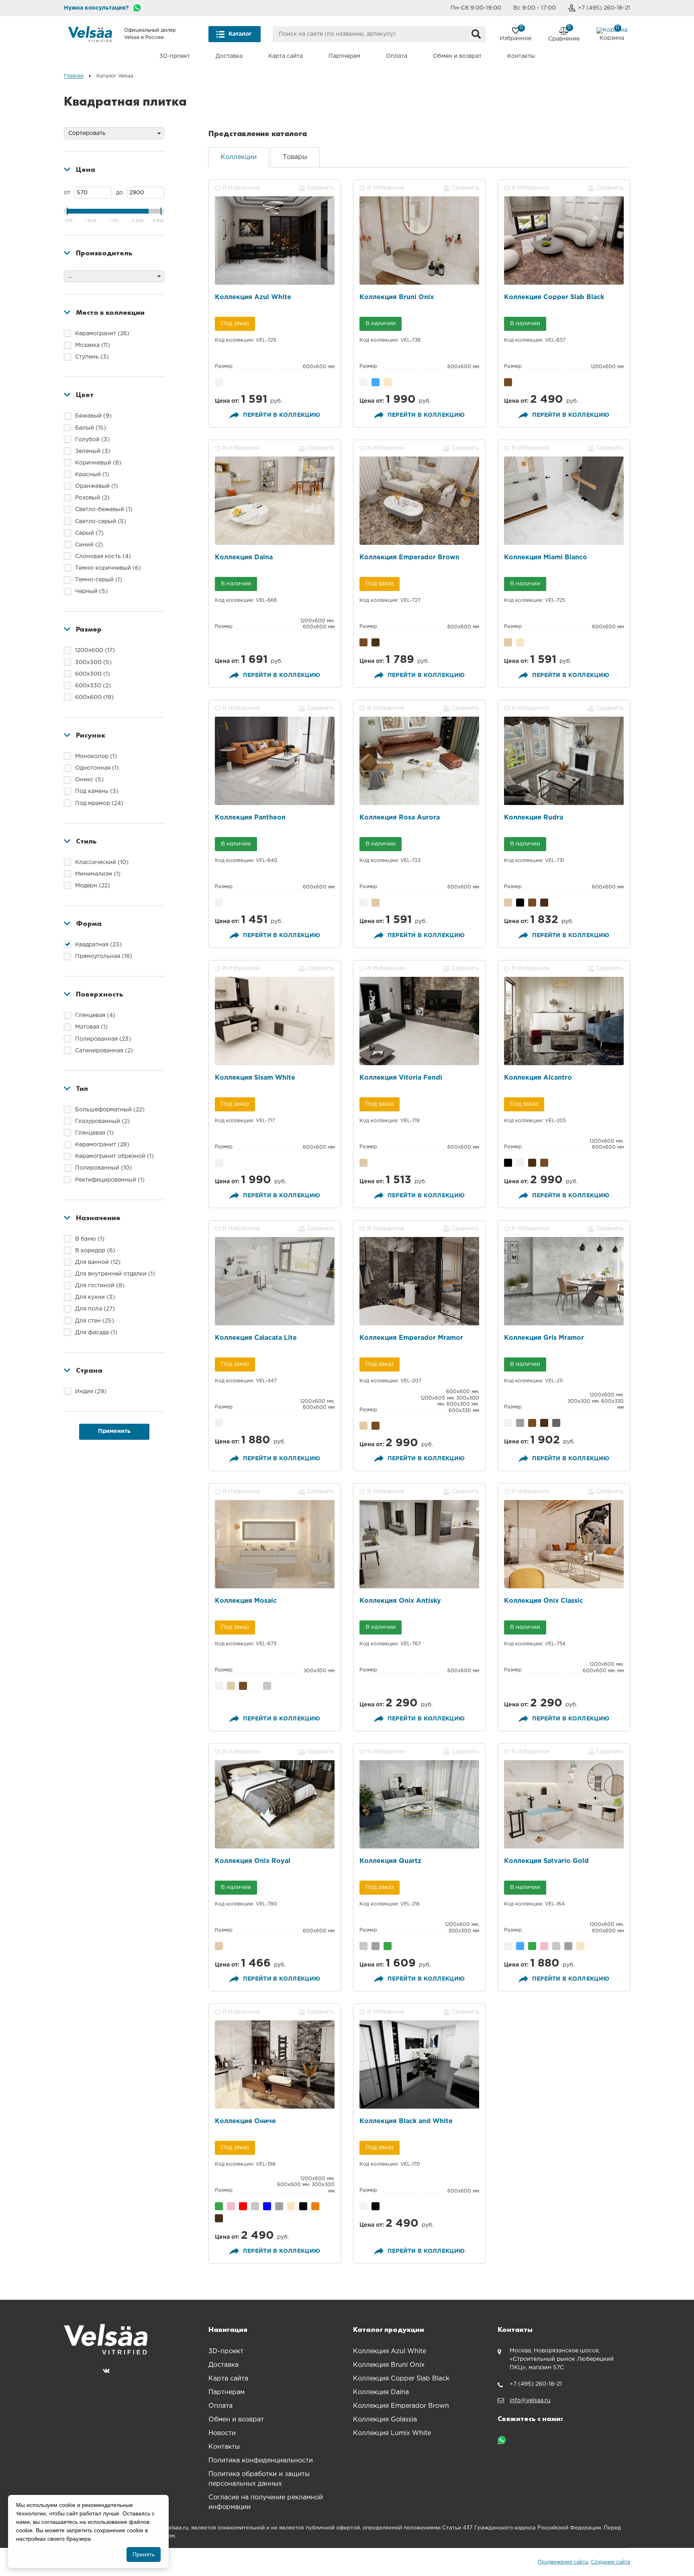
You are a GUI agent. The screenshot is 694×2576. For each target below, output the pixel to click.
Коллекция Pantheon (250, 818)
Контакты (521, 56)
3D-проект (175, 56)
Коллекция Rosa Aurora (400, 818)
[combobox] (379, 34)
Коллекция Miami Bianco (546, 557)
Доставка (229, 56)
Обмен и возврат (457, 56)
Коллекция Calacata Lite (256, 1338)
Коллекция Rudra (534, 818)
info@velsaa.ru (530, 2401)
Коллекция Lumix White (392, 2433)
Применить (114, 1431)
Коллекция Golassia (385, 2420)
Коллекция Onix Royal (253, 1861)
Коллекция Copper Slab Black (554, 297)
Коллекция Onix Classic (544, 1601)
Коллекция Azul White (253, 297)
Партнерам (344, 56)
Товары (295, 157)
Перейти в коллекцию (282, 415)
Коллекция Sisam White (255, 1078)
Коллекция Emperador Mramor (411, 1338)
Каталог (240, 34)
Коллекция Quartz (390, 1861)
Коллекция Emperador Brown (409, 557)
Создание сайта (610, 2562)
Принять (144, 2554)
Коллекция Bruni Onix (397, 297)
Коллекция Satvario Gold (546, 1861)
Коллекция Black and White (406, 2121)
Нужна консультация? (96, 8)
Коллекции (239, 157)
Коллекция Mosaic (246, 1601)
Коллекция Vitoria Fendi (401, 1078)
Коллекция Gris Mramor (544, 1338)
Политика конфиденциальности (261, 2461)
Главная (74, 76)
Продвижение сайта (563, 2562)
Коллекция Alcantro (538, 1078)
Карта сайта (286, 56)
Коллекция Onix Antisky (400, 1601)
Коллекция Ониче (245, 2121)
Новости (222, 2433)
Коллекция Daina (244, 557)
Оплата (397, 56)
